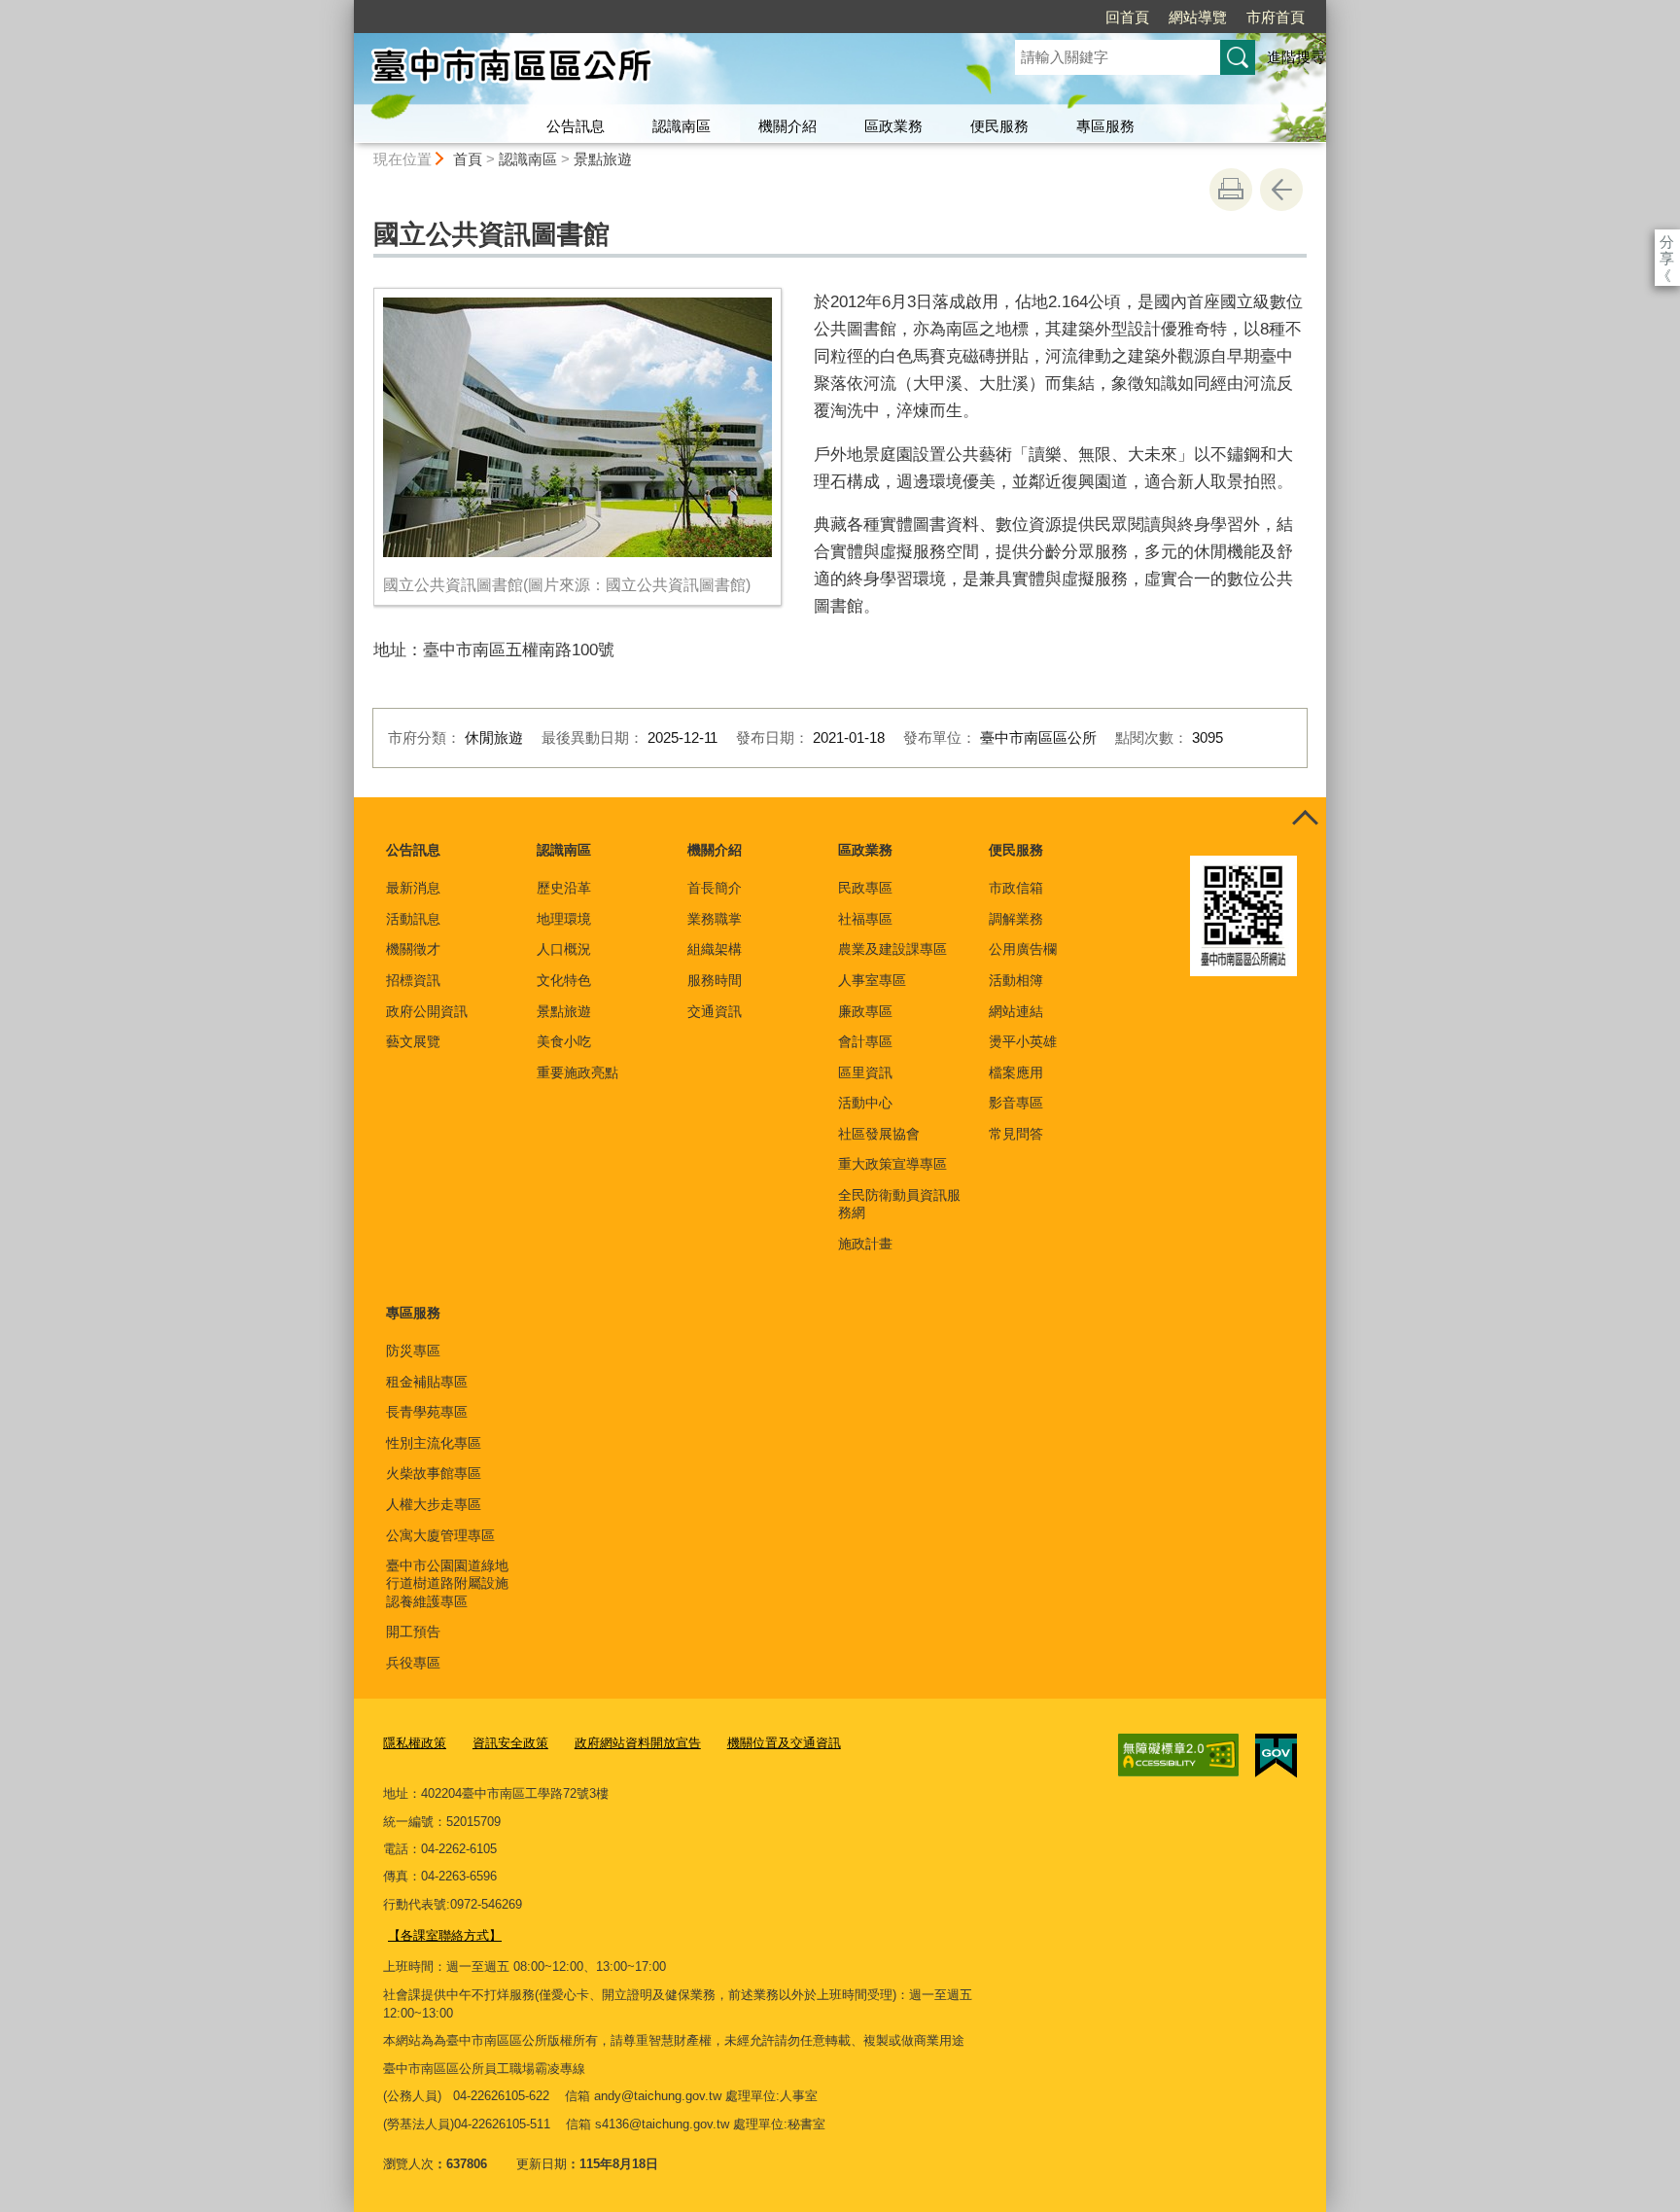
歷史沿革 (564, 888)
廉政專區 (865, 1011)
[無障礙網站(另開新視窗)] (1178, 1755)
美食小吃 (564, 1041)
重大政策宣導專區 (892, 1164)
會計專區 (865, 1041)
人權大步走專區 (434, 1504)
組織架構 (715, 949)
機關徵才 (413, 949)
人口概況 (564, 949)
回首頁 (1127, 17)
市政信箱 (1016, 888)
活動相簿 (1016, 980)
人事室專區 (872, 980)
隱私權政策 (415, 1743)
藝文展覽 (413, 1041)
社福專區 (865, 919)
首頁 (468, 159)
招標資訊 (413, 980)
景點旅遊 (603, 159)
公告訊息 (576, 126)
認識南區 (682, 126)
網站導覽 (1198, 17)
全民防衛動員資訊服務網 (899, 1204)
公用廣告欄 (1023, 949)
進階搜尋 (1296, 57)
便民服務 (999, 126)
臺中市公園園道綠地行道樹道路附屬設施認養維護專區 (447, 1583)
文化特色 (564, 980)
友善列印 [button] (1231, 190)
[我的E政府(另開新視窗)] (1276, 1756)
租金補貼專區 (427, 1382)
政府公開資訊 (427, 1011)
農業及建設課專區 (892, 949)
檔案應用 (1016, 1072)
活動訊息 (413, 919)
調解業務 (1016, 919)
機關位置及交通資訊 (784, 1743)
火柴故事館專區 (434, 1473)
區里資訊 (865, 1072)
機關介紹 (787, 126)
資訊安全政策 (510, 1743)
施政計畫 (865, 1244)
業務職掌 (715, 919)
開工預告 (413, 1632)
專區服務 (1105, 126)
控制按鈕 (1305, 819)
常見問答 (1016, 1134)
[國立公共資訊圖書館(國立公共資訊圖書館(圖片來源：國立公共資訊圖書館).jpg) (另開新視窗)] (577, 427)
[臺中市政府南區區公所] (661, 71)
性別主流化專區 (434, 1443)
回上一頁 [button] (1281, 190)
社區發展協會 (879, 1134)
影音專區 (1016, 1103)
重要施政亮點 (577, 1072)
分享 (1667, 242)
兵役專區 (413, 1663)
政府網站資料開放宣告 (638, 1743)
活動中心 (865, 1103)
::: (345, 8)
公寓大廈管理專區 (440, 1535)
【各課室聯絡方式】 (445, 1935)
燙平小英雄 (1023, 1041)
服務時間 (715, 980)
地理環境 (564, 919)
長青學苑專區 (427, 1412)
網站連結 (1016, 1011)
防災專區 (413, 1351)
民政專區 (865, 888)
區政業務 (893, 126)
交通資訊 (715, 1011)
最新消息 (413, 888)
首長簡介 (715, 888)
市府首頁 (1276, 17)
